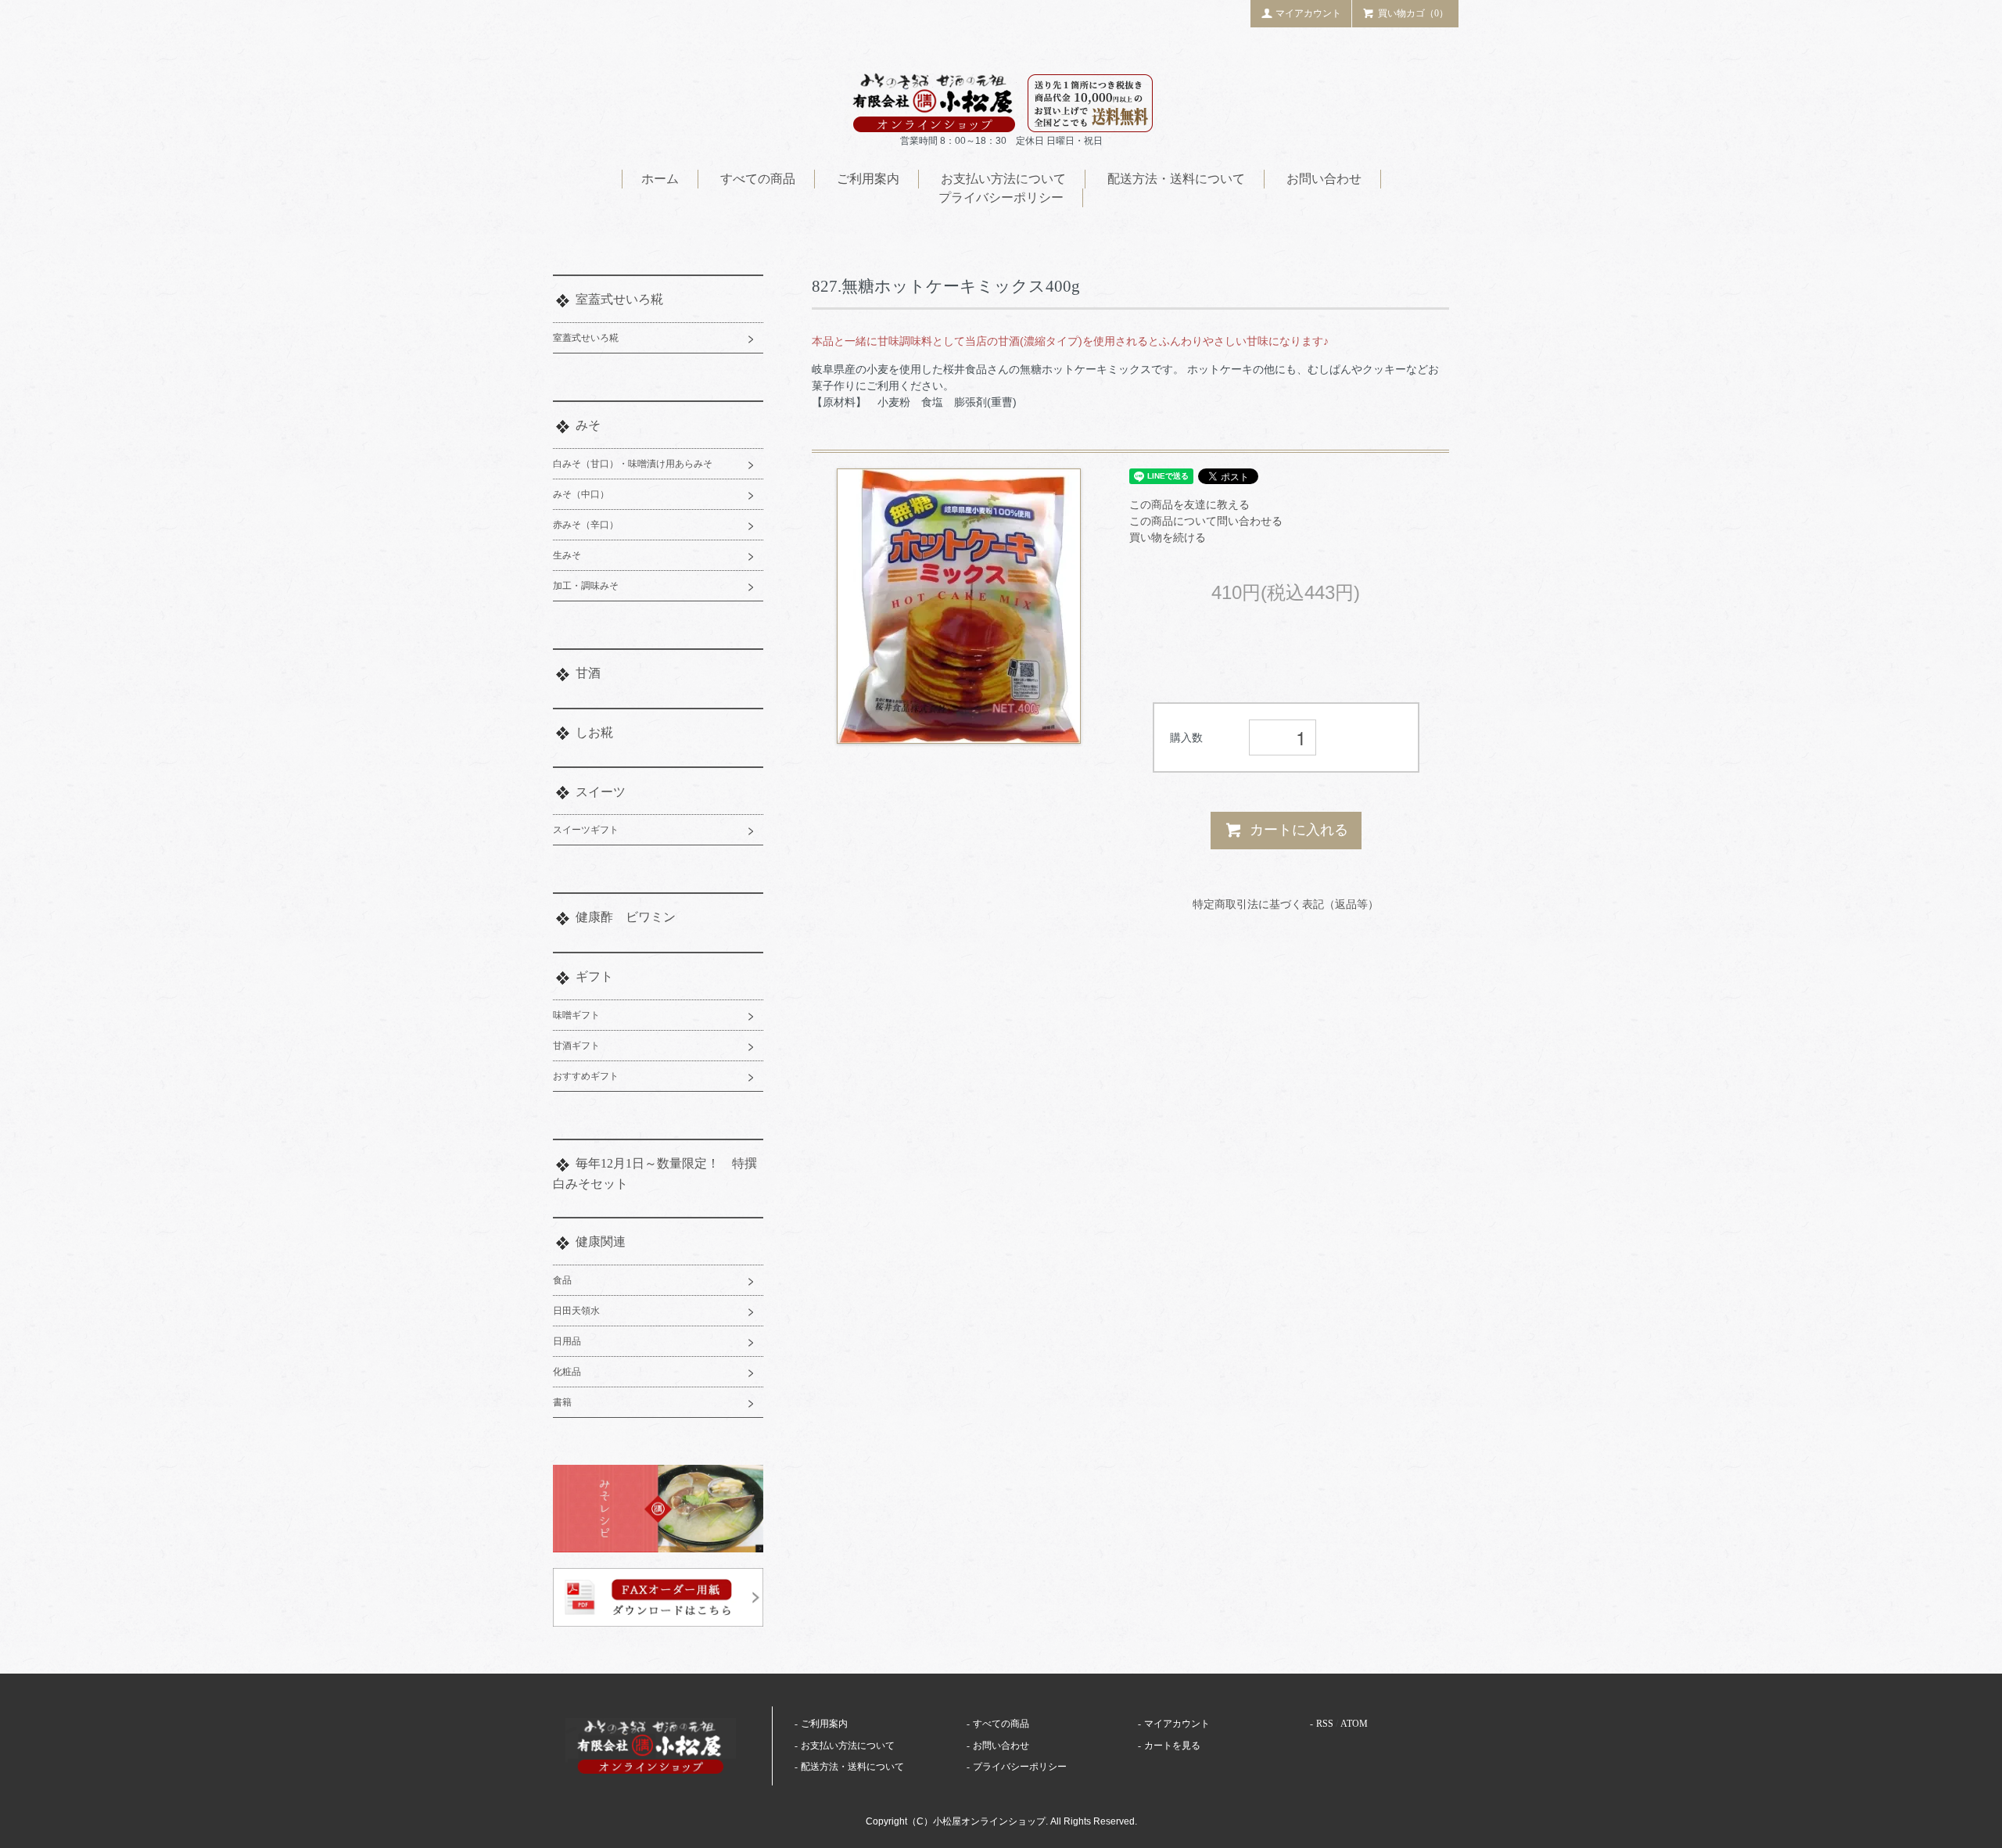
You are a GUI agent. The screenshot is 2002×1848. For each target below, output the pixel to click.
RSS (1325, 1724)
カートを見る (1172, 1746)
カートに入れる (1299, 830)
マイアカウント (1308, 13)
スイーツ (601, 792)
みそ (588, 425)
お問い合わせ (1324, 179)
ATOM (1354, 1724)
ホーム (660, 179)
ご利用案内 (868, 179)
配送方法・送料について (1176, 179)
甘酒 (588, 673)
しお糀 (594, 732)
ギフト (594, 976)
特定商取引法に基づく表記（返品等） (1286, 904)
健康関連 (601, 1242)
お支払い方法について (1003, 179)
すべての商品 (758, 179)
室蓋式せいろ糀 (619, 299)
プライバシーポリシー (1001, 197)
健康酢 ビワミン (626, 917)
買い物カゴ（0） (1413, 13)
